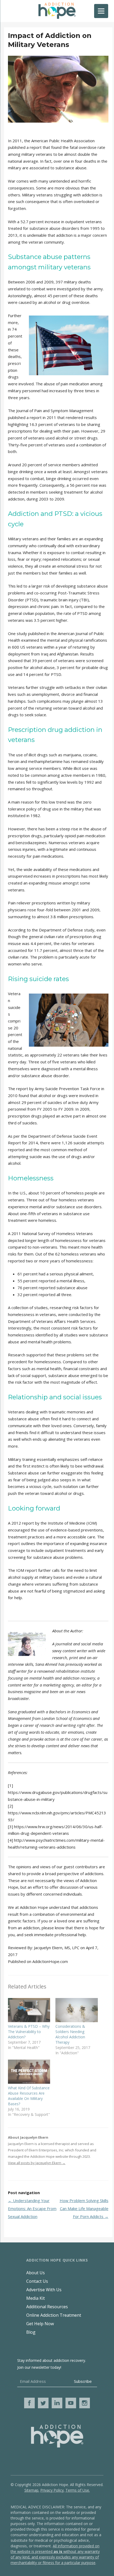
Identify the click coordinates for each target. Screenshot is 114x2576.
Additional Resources (47, 2307)
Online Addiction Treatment (54, 2315)
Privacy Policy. (52, 2490)
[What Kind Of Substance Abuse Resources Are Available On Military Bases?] (29, 2072)
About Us (36, 2273)
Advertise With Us (44, 2290)
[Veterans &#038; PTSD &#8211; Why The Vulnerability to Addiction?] (29, 2010)
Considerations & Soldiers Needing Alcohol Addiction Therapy (70, 2034)
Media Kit (36, 2298)
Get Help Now (40, 2324)
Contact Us (37, 2281)
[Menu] (101, 11)
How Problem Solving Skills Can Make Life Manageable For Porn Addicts (84, 2208)
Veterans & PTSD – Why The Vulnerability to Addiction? (29, 2032)
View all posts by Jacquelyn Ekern (37, 2163)
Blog (31, 2332)
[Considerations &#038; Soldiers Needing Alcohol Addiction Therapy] (76, 2010)
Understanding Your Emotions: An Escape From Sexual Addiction (32, 2208)
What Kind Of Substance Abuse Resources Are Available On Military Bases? (29, 2096)
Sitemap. (32, 2490)
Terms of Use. (78, 2490)
